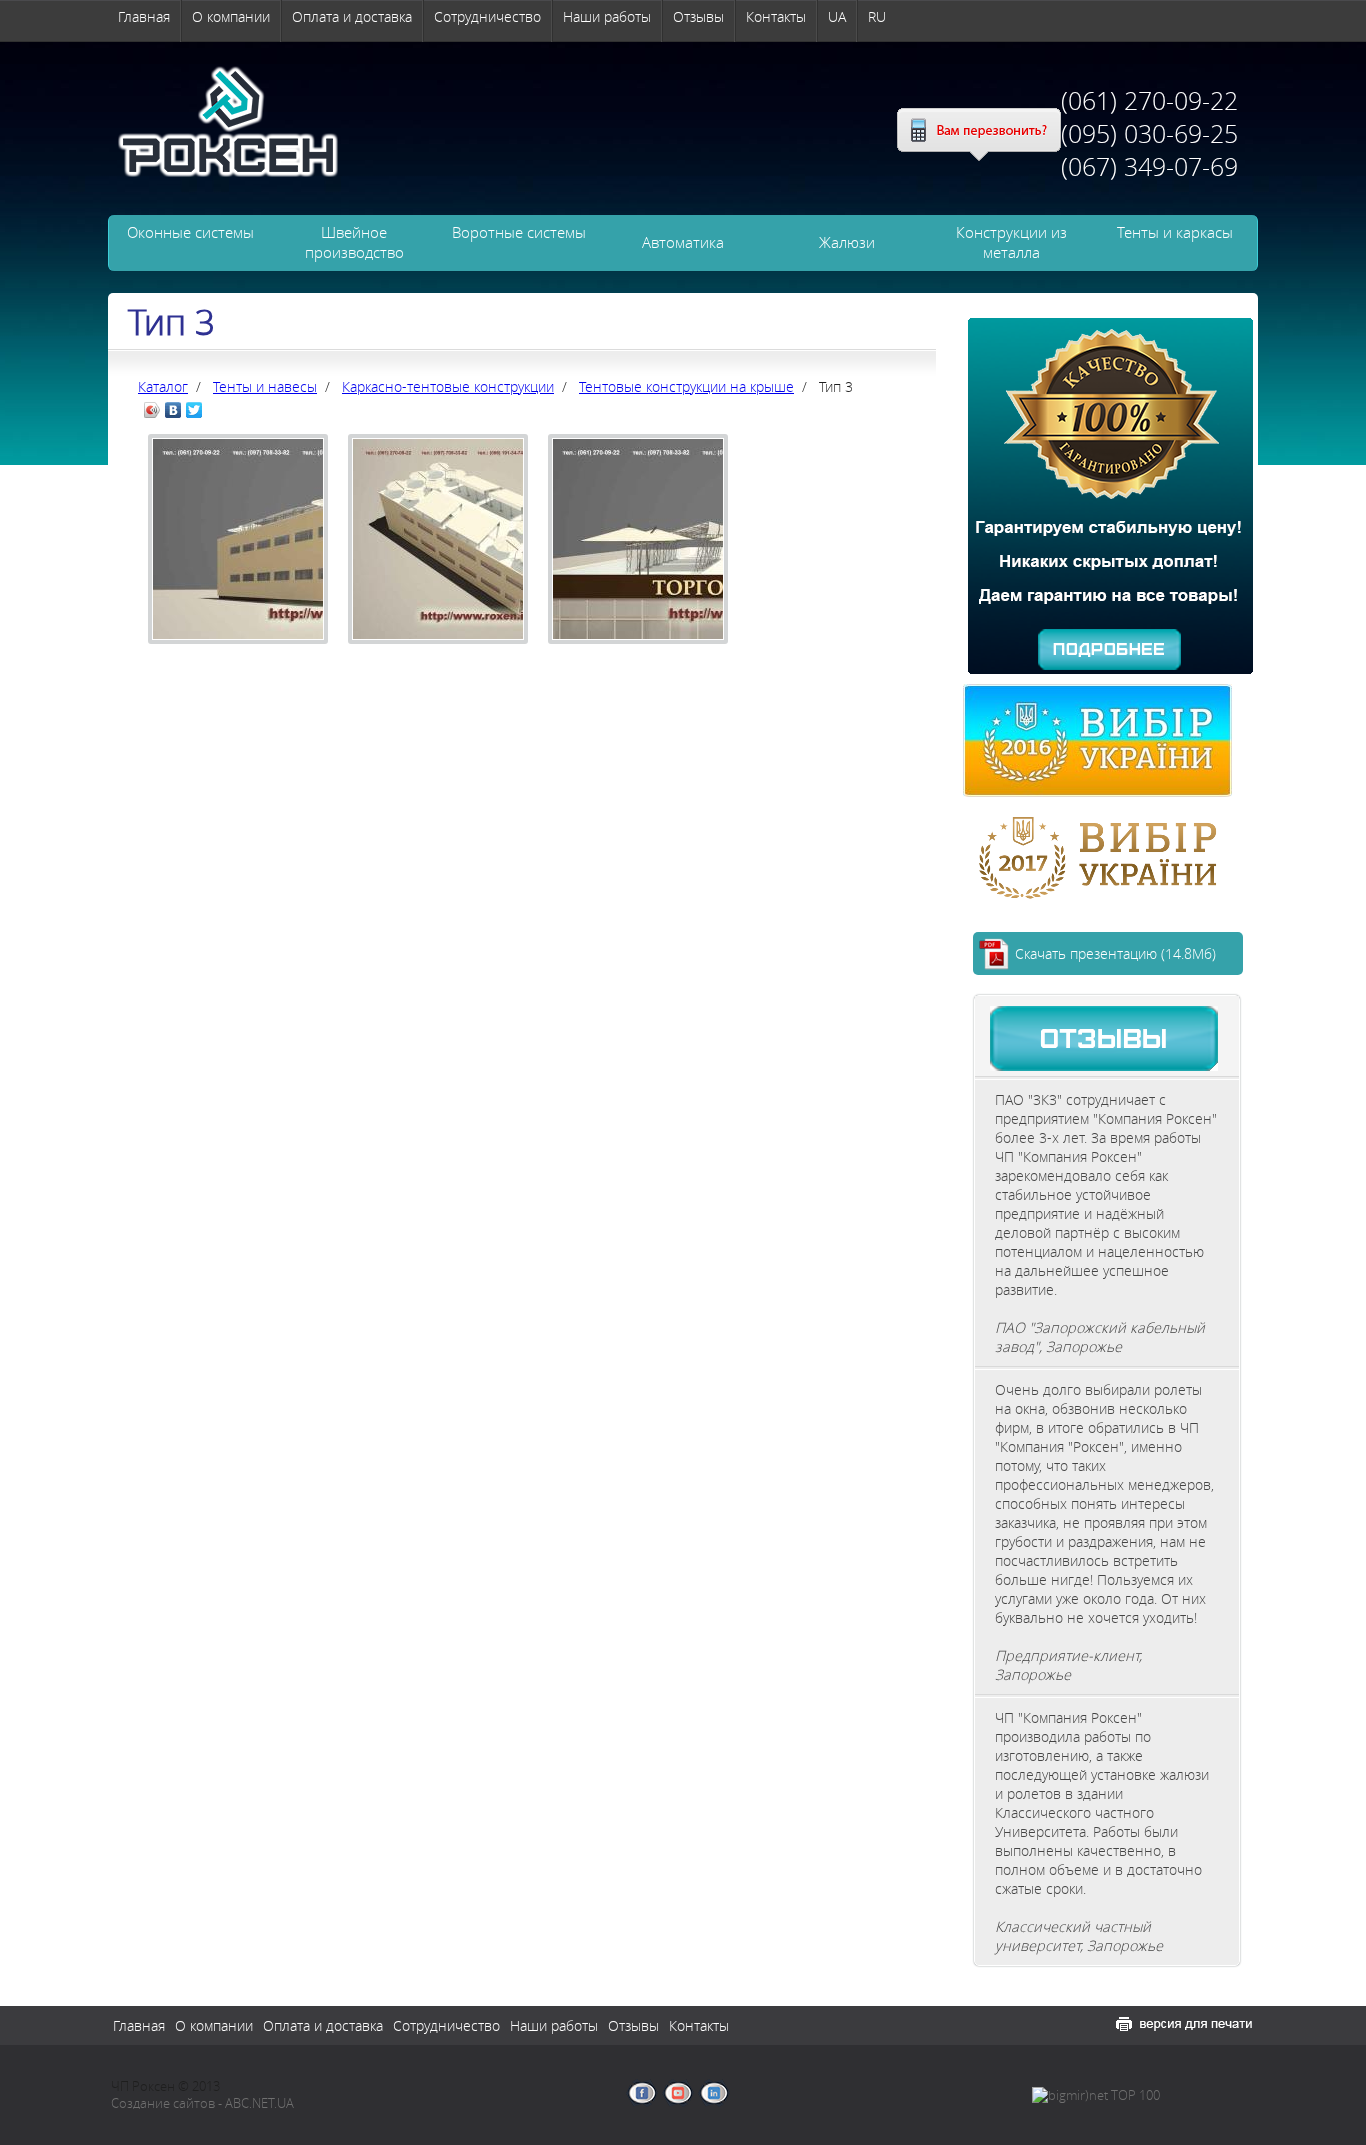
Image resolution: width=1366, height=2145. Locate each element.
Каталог (163, 386)
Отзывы (698, 16)
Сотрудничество (487, 16)
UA (837, 16)
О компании (231, 16)
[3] (638, 648)
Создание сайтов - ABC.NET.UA (202, 2103)
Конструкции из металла (1011, 242)
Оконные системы (190, 232)
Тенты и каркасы (1175, 232)
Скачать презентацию (1115, 953)
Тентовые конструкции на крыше (686, 386)
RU (877, 16)
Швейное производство (354, 242)
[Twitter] (194, 410)
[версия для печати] (1184, 2024)
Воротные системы (519, 232)
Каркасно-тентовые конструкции (448, 386)
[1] (238, 648)
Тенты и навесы (265, 386)
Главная (144, 16)
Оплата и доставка (352, 16)
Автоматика (683, 242)
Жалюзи (847, 242)
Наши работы (607, 16)
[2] (438, 648)
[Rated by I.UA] (1208, 2096)
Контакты (776, 16)
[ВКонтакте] (173, 410)
